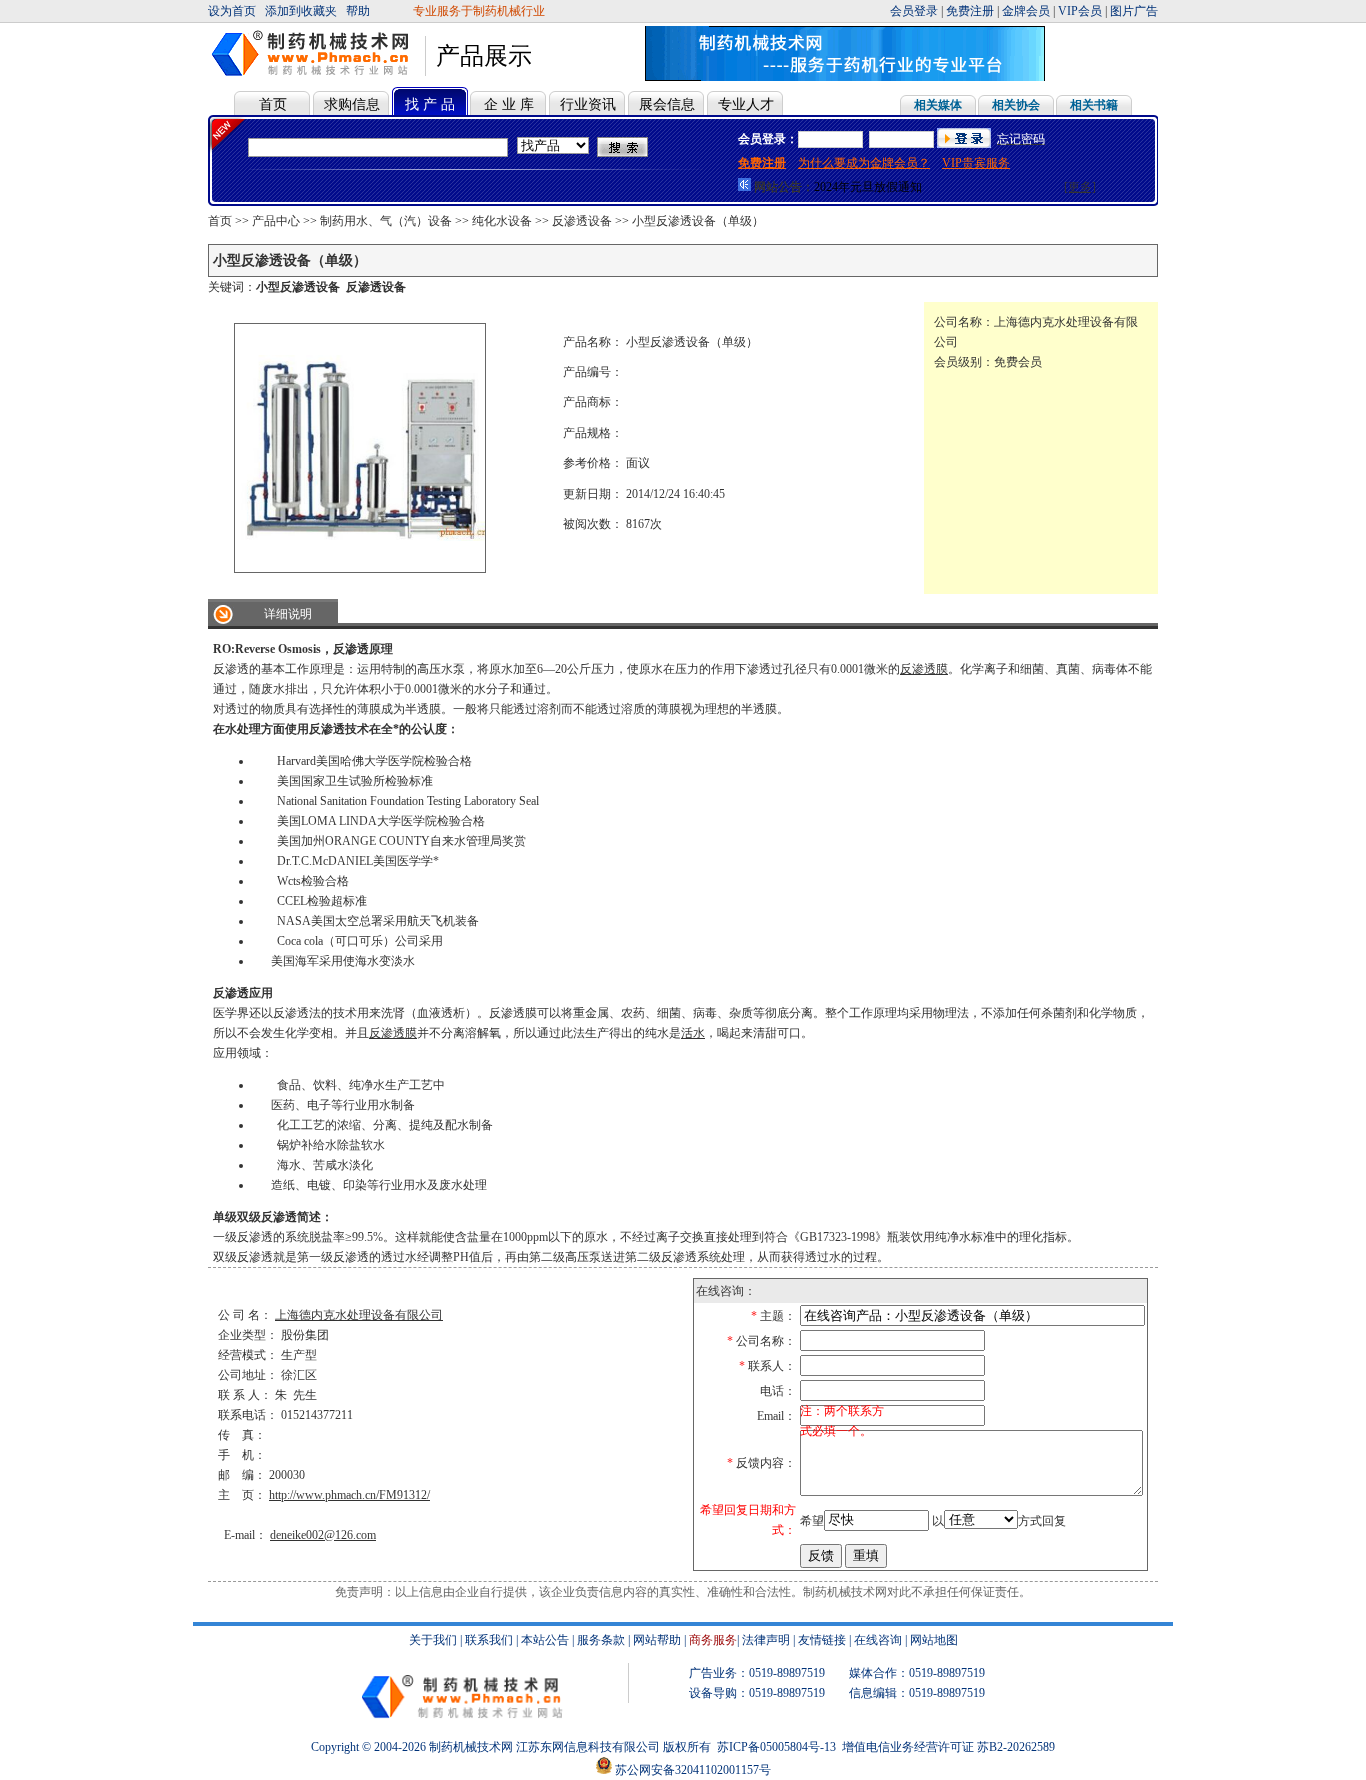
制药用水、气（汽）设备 (386, 221)
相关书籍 (1094, 105)
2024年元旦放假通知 (868, 187)
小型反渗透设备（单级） (698, 221)
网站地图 (934, 1640)
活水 (693, 1033)
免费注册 (970, 11)
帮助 (358, 11)
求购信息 (352, 104)
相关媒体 (938, 105)
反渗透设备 (582, 221)
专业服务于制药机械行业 (480, 11)
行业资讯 (588, 104)
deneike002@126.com (323, 1535)
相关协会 (1016, 105)
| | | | (1024, 11)
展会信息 (667, 104)
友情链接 (822, 1640)
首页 (273, 104)
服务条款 (601, 1640)
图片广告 (1134, 11)
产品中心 (276, 221)
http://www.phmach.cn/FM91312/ (349, 1495)
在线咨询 (878, 1640)
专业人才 (746, 104)
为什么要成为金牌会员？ (864, 163)
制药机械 (453, 1747)
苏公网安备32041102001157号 (691, 1770)
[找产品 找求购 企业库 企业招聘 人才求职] (553, 145)
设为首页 (232, 11)
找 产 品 (430, 104)
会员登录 (914, 11)
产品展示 (484, 56)
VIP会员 (1080, 11)
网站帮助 (657, 1640)
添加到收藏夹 (301, 11)
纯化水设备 (502, 221)
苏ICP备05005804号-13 (776, 1747)
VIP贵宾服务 (976, 163)
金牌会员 (1026, 11)
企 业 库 (509, 104)
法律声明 (766, 1640)
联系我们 (489, 1640)
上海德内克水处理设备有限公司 (359, 1315)
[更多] (1080, 187)
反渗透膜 (924, 669)
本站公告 (545, 1640)
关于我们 (433, 1640)
